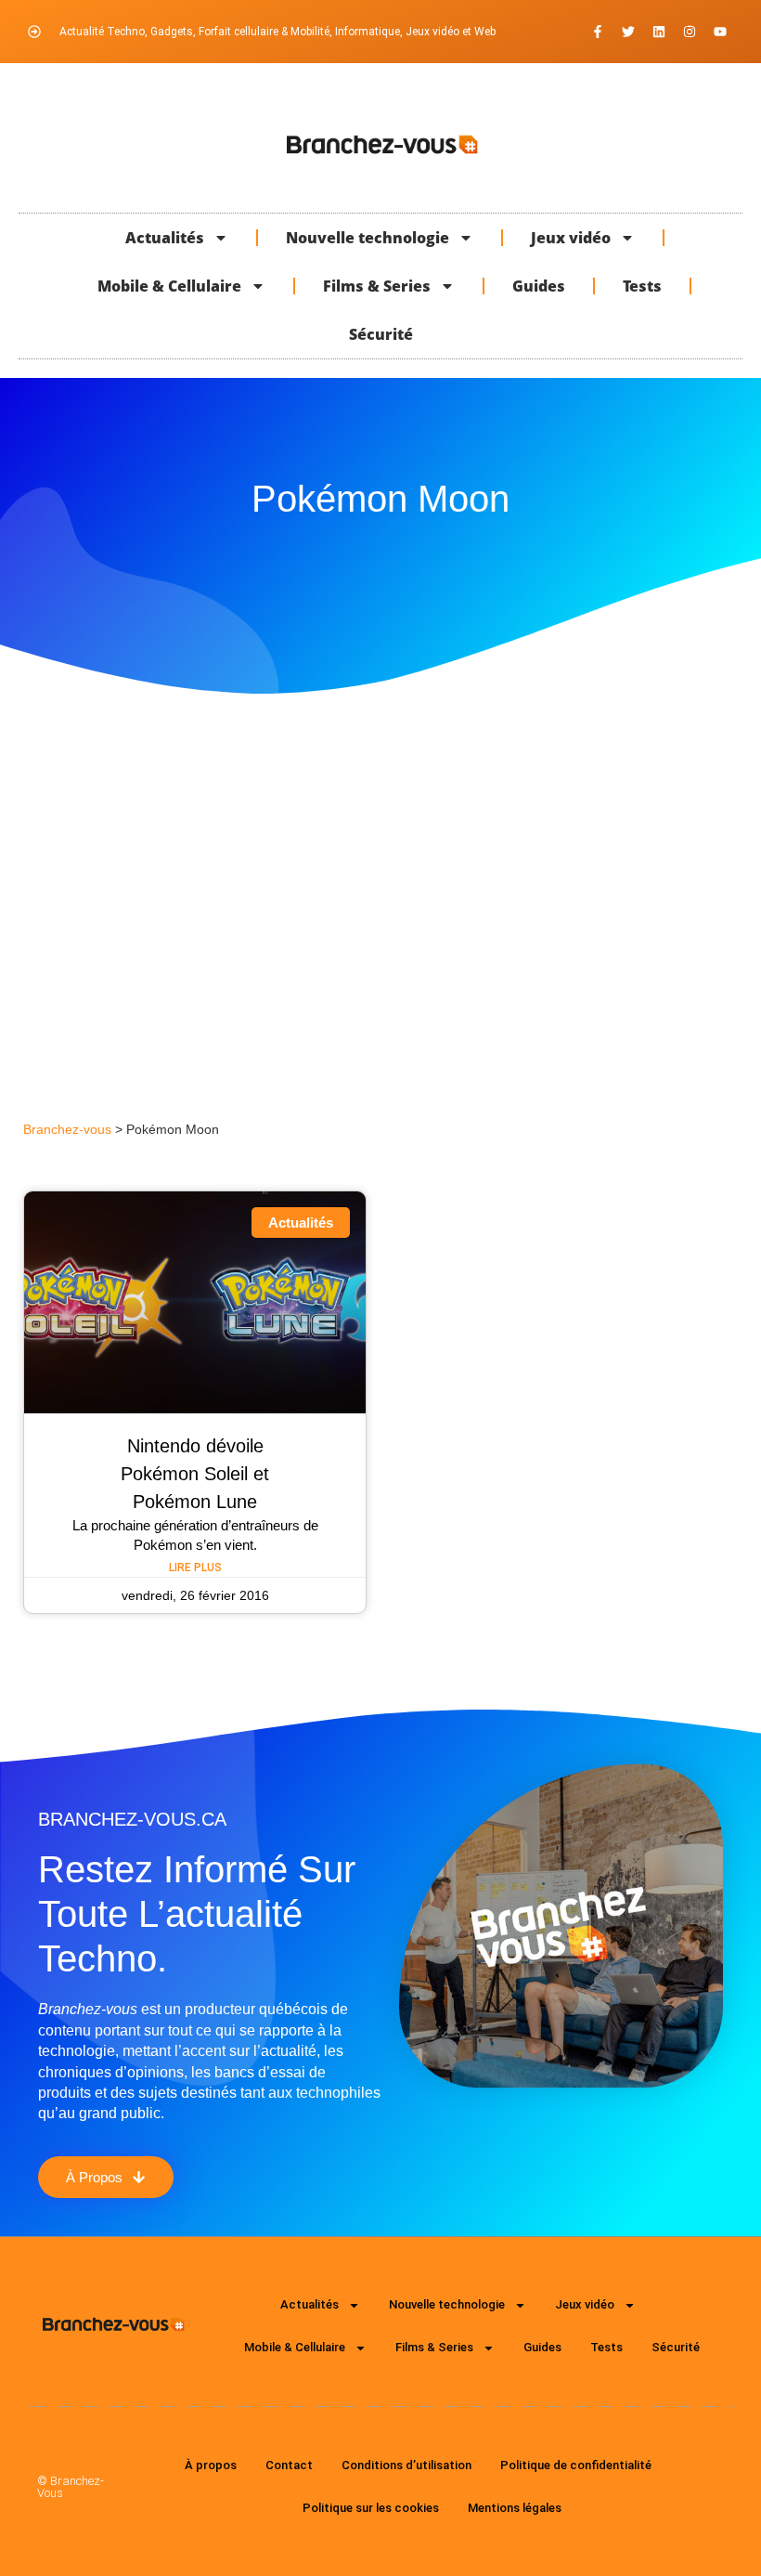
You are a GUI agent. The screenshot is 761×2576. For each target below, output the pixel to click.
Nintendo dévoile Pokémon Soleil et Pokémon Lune (195, 1474)
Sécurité (381, 334)
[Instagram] (690, 32)
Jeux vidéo (571, 238)
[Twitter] (628, 32)
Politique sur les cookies (371, 2508)
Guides (539, 286)
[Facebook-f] (598, 32)
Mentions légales (515, 2508)
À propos (211, 2465)
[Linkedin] (659, 32)
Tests (642, 286)
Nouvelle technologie (368, 238)
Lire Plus (195, 1568)
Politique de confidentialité (576, 2465)
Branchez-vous (67, 1130)
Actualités (165, 238)
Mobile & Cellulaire (169, 286)
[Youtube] (720, 32)
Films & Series (377, 286)
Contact (289, 2465)
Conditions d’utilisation (406, 2465)
